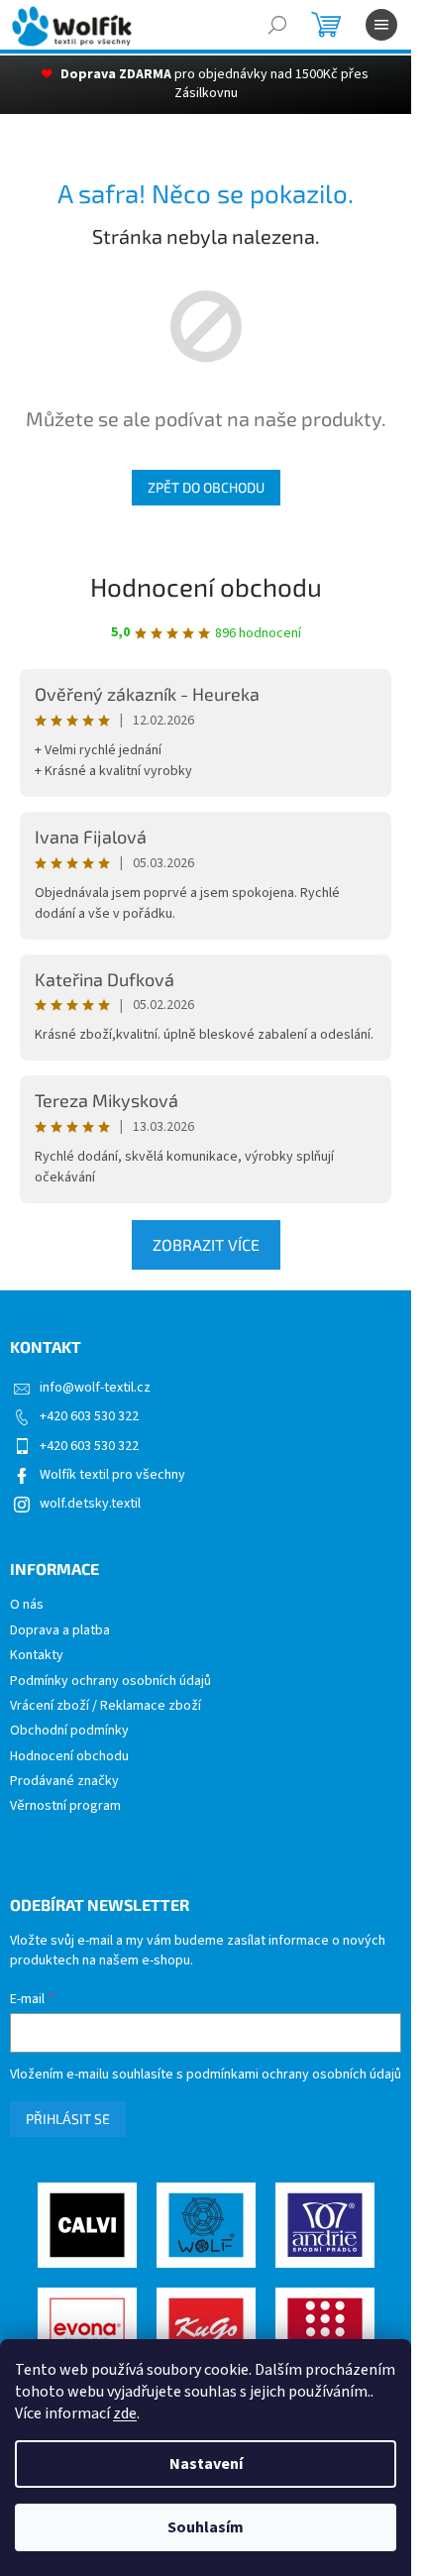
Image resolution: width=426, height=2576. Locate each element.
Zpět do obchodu (206, 487)
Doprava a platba (60, 1631)
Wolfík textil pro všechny (112, 1475)
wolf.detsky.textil (90, 1504)
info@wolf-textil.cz (95, 1388)
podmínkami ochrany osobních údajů (294, 2074)
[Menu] (381, 25)
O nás (27, 1605)
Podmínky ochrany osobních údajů (110, 1681)
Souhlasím (206, 2527)
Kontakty (37, 1656)
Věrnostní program (65, 1806)
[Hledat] (277, 25)
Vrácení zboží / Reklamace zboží (106, 1706)
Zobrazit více (206, 1244)
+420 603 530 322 (89, 1416)
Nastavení (206, 2464)
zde (125, 2413)
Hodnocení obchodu (206, 586)
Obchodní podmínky (69, 1731)
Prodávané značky (64, 1782)
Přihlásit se (68, 2119)
